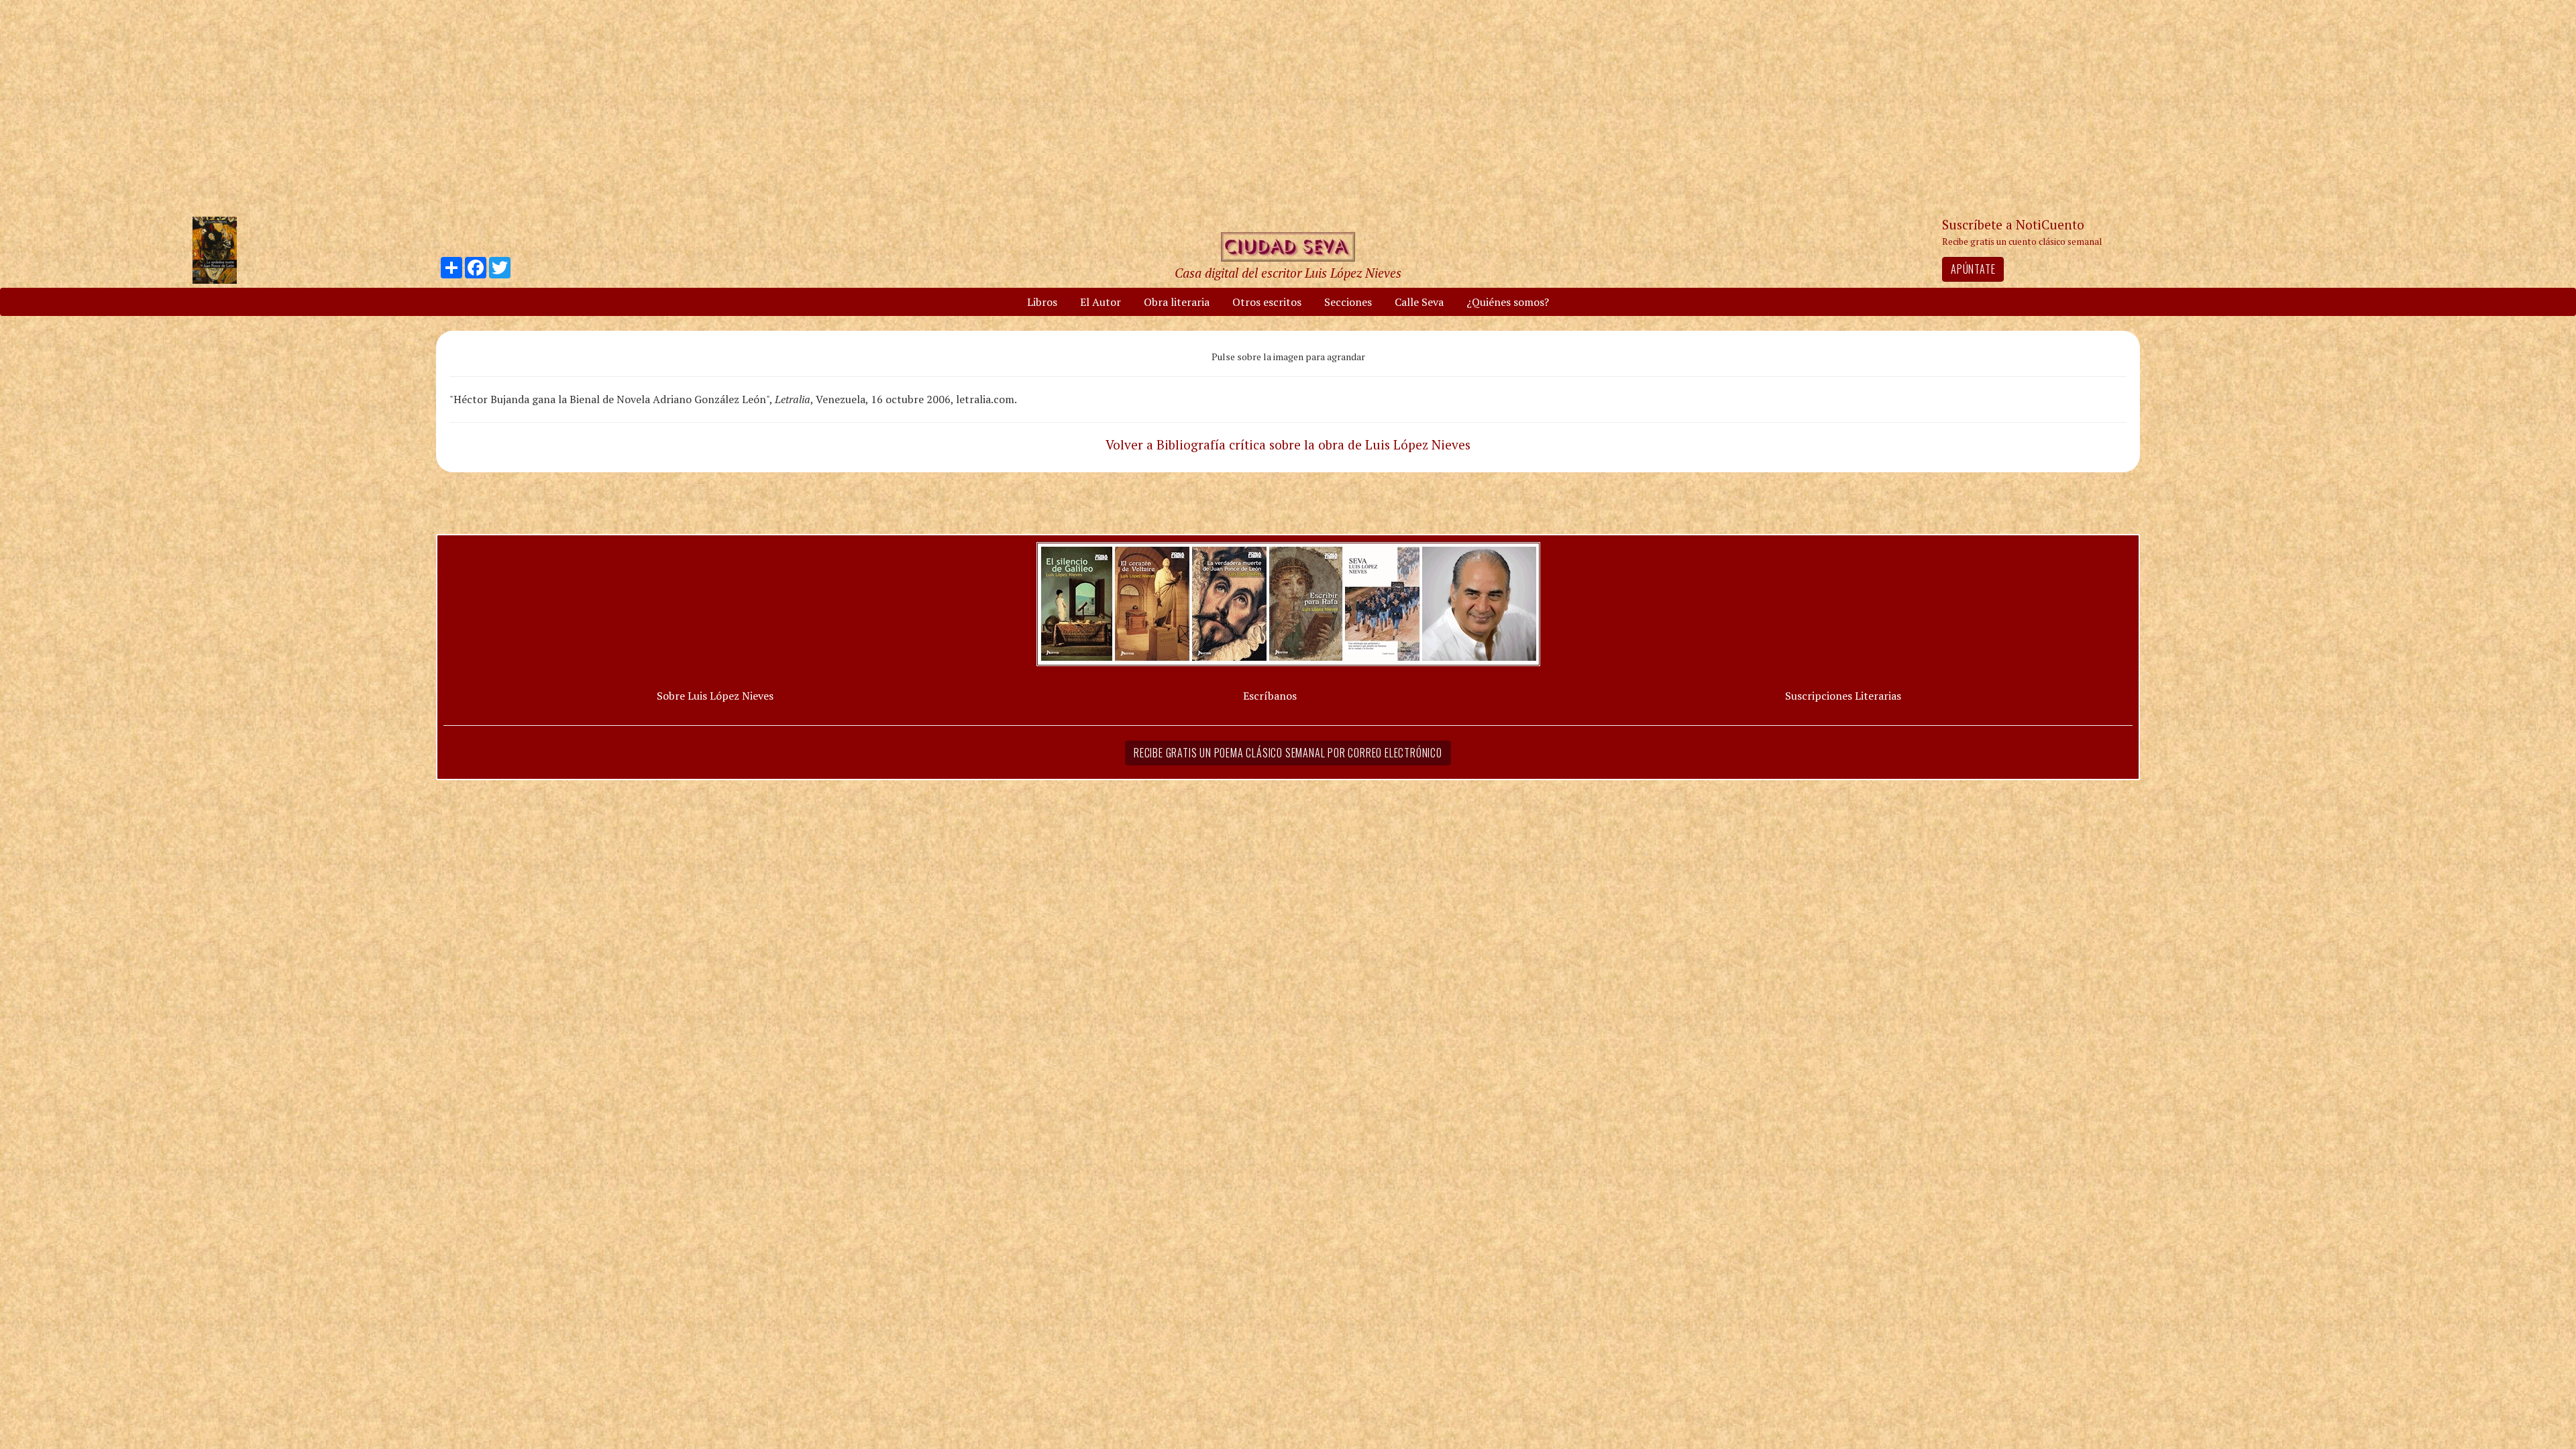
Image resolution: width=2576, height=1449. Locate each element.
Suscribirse (1219, 827)
